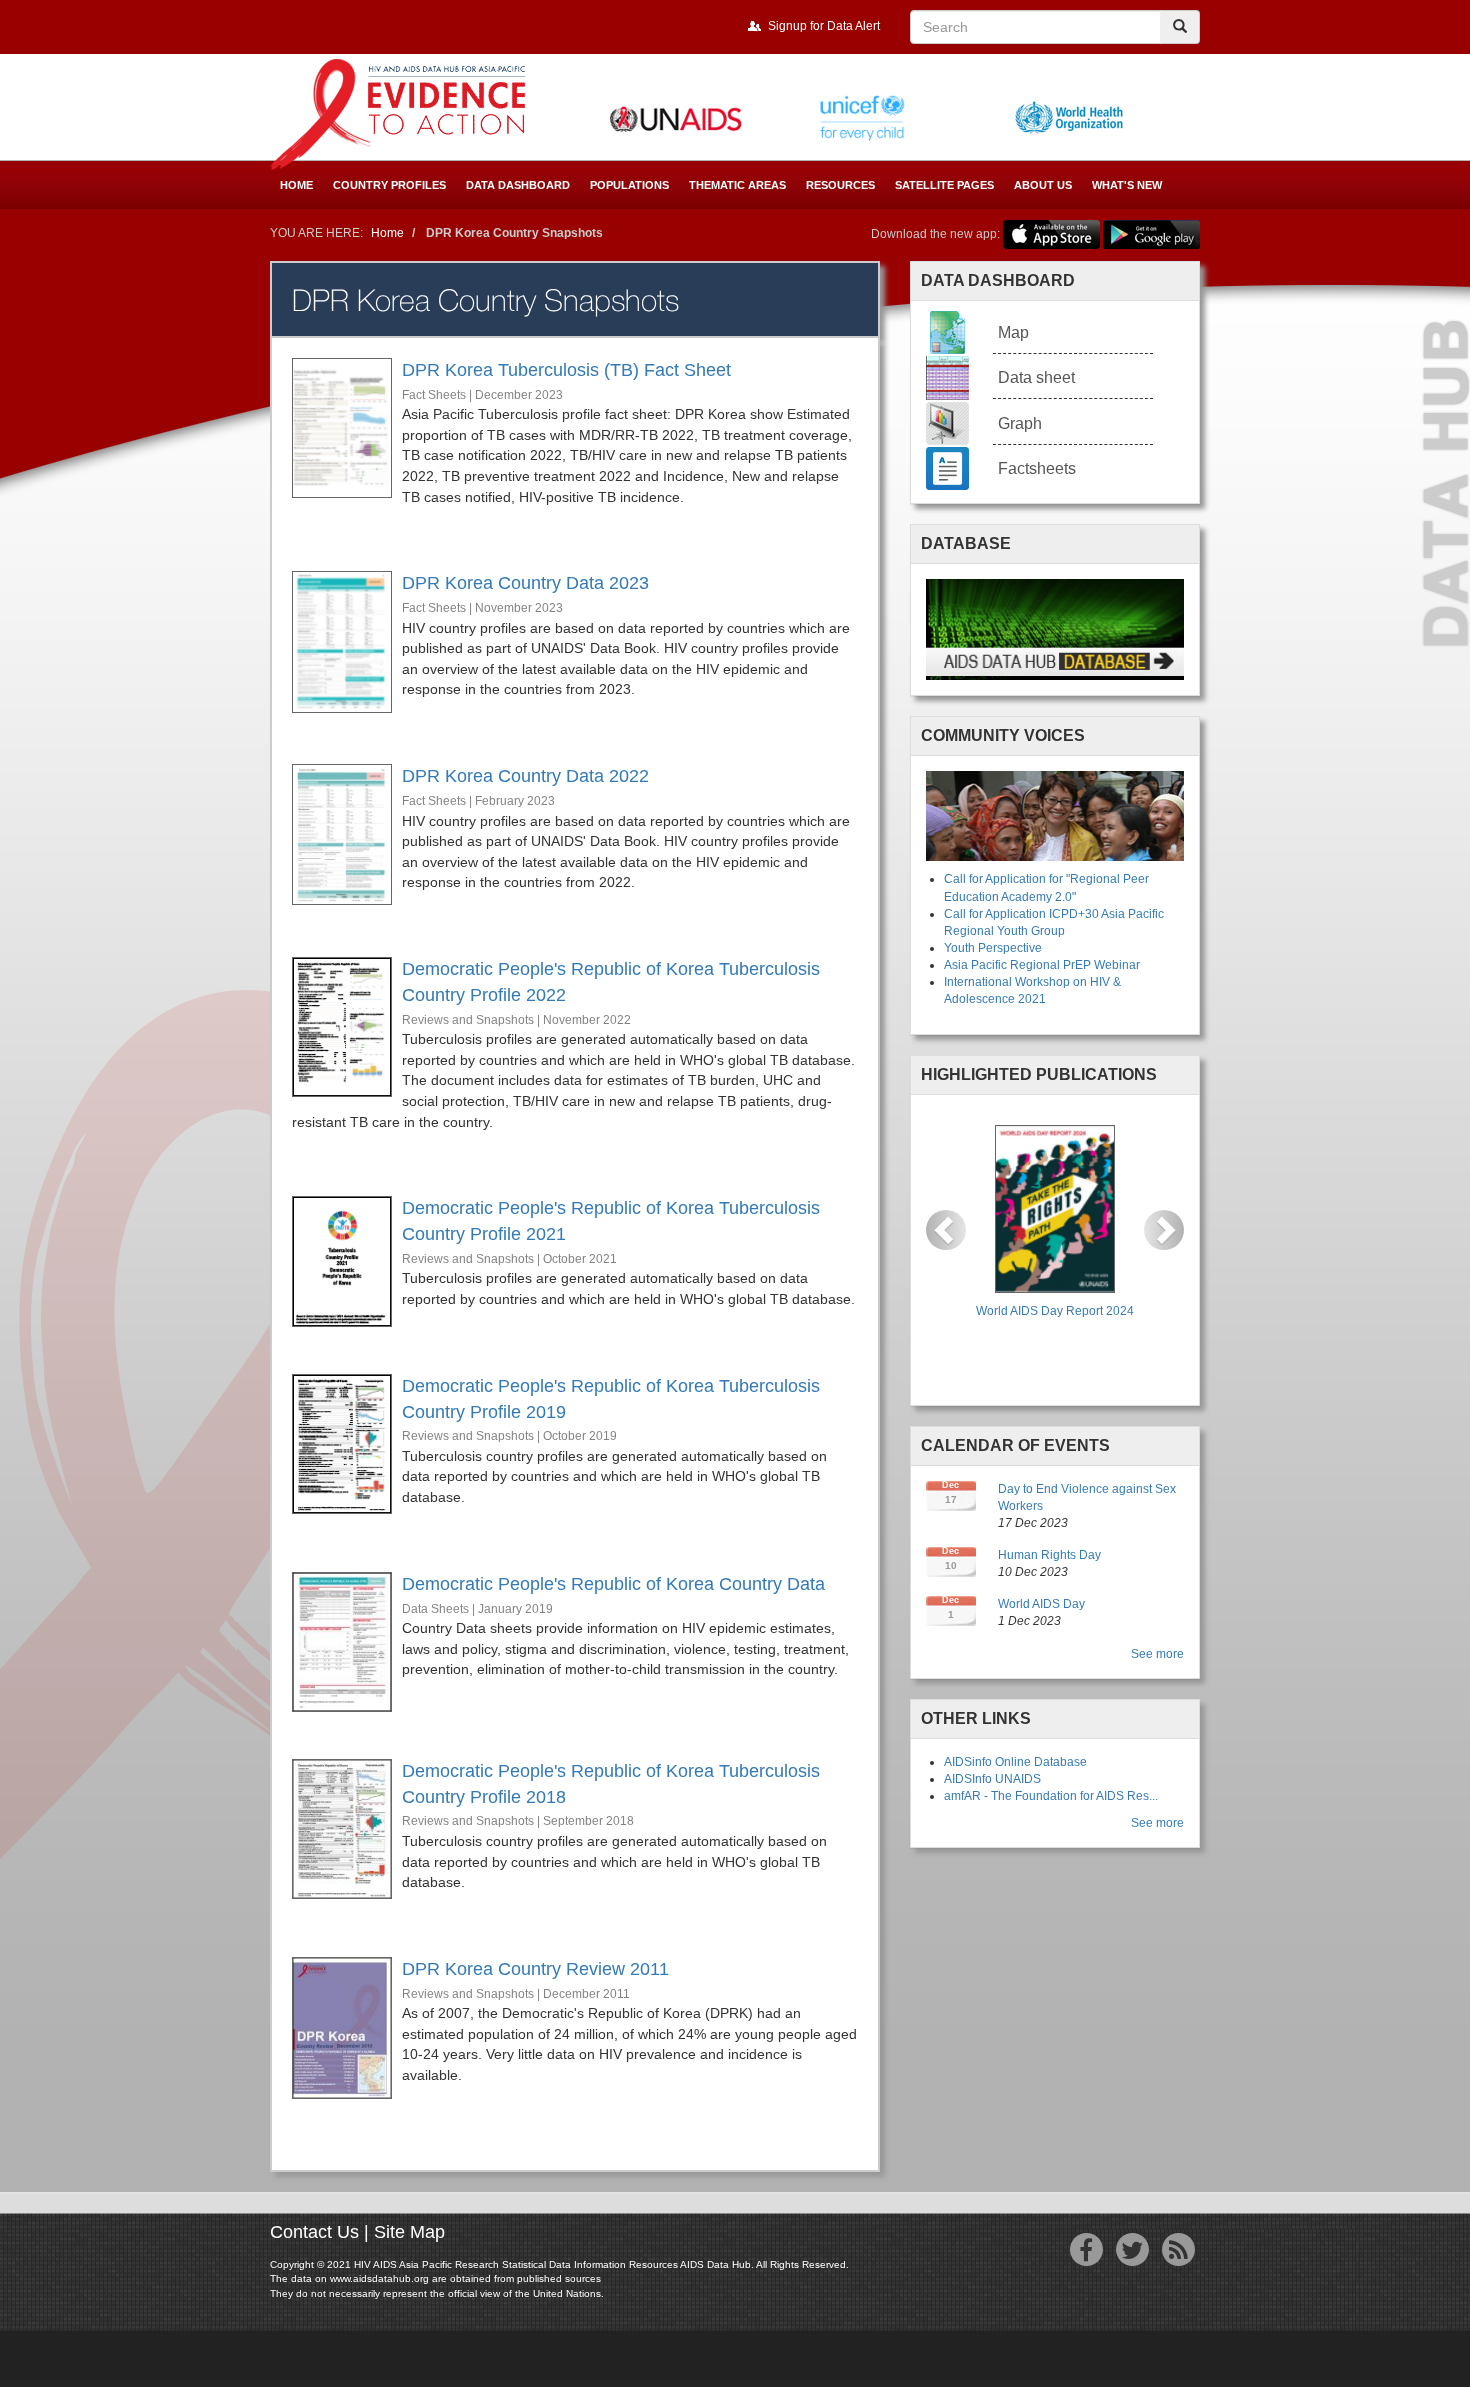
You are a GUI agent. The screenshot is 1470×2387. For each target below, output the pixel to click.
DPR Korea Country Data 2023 (525, 583)
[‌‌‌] (1086, 2255)
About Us (1043, 185)
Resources (840, 185)
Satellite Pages (944, 185)
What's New (1127, 185)
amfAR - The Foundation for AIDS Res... (1051, 1796)
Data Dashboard (518, 185)
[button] (946, 1230)
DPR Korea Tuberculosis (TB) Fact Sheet (566, 370)
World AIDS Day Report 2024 (1055, 1311)
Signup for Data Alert (824, 26)
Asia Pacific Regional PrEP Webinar (1042, 965)
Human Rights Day (1049, 1555)
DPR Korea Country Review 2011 (535, 1969)
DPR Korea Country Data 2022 (525, 776)
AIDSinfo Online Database (1015, 1762)
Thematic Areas (737, 185)
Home (296, 185)
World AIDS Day (1041, 1604)
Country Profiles (389, 185)
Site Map (409, 2232)
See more (1157, 1654)
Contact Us (314, 2232)
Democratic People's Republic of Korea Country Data (613, 1584)
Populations (629, 185)
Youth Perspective (993, 948)
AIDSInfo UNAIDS (992, 1779)
